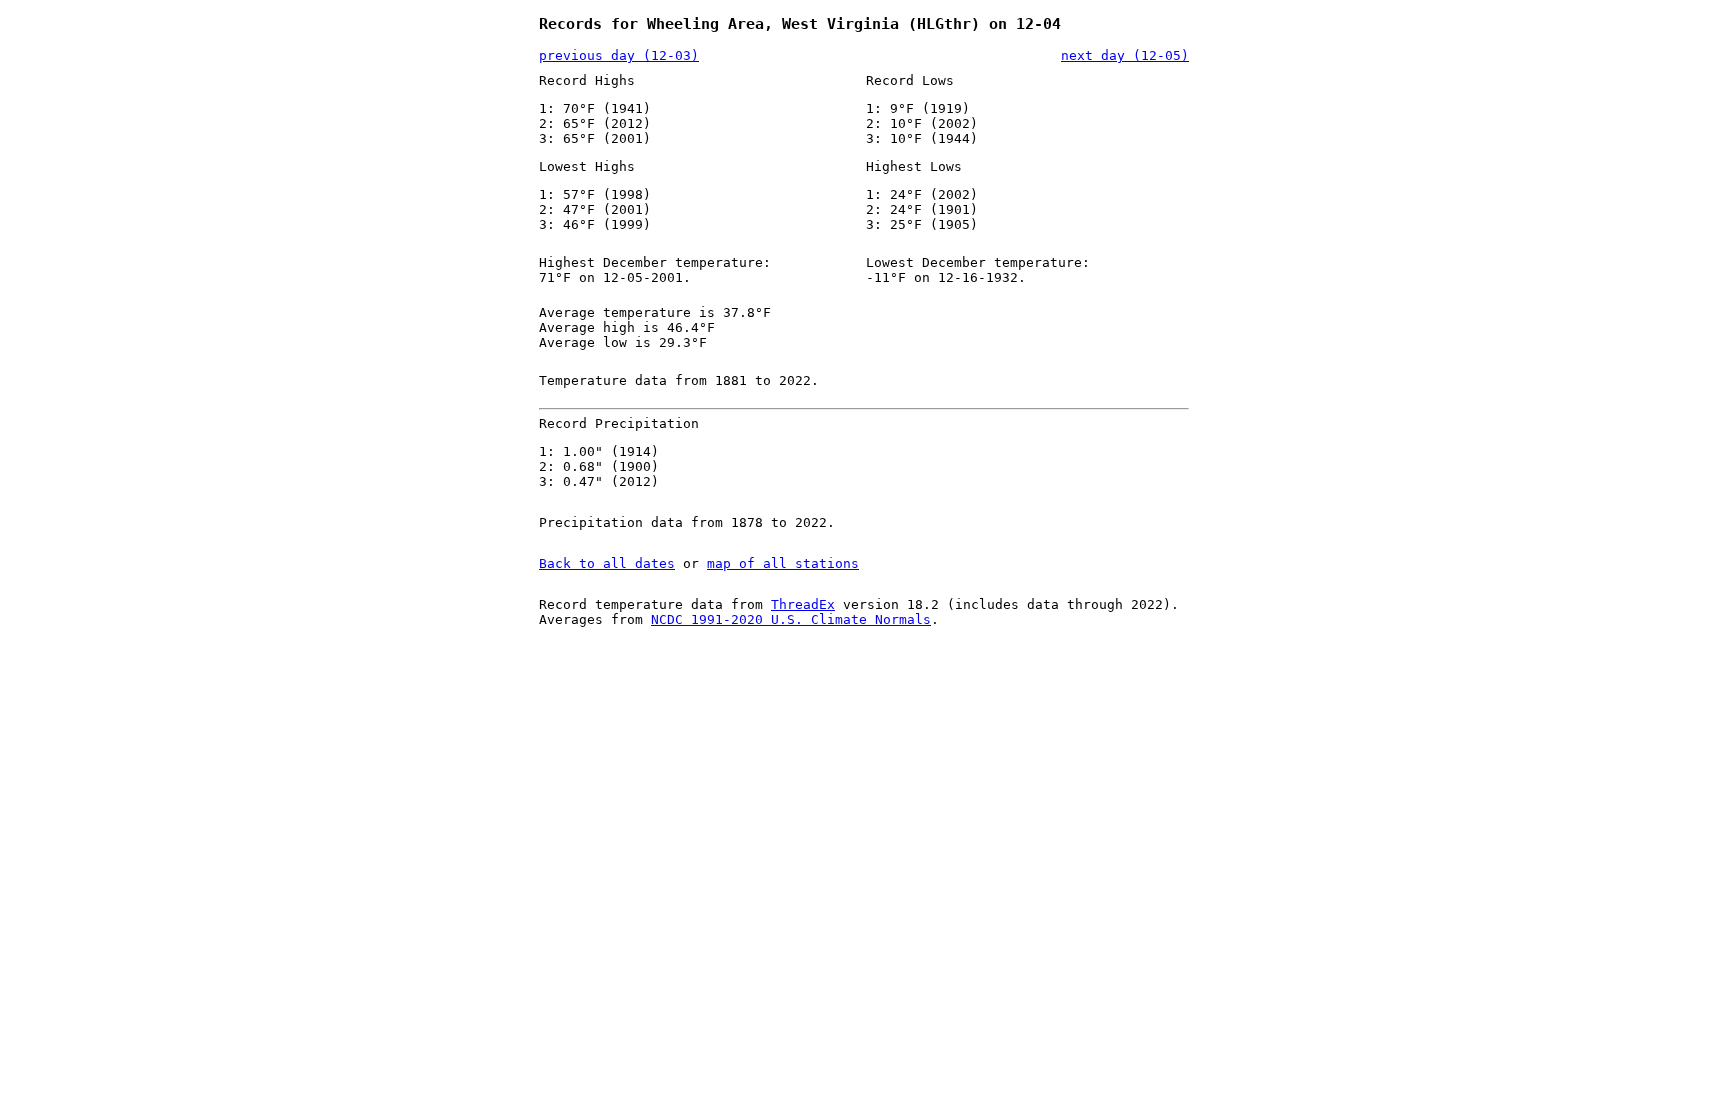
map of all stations (783, 563)
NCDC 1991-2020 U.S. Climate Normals (791, 619)
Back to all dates (607, 563)
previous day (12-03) (619, 55)
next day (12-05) (1125, 55)
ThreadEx (803, 604)
